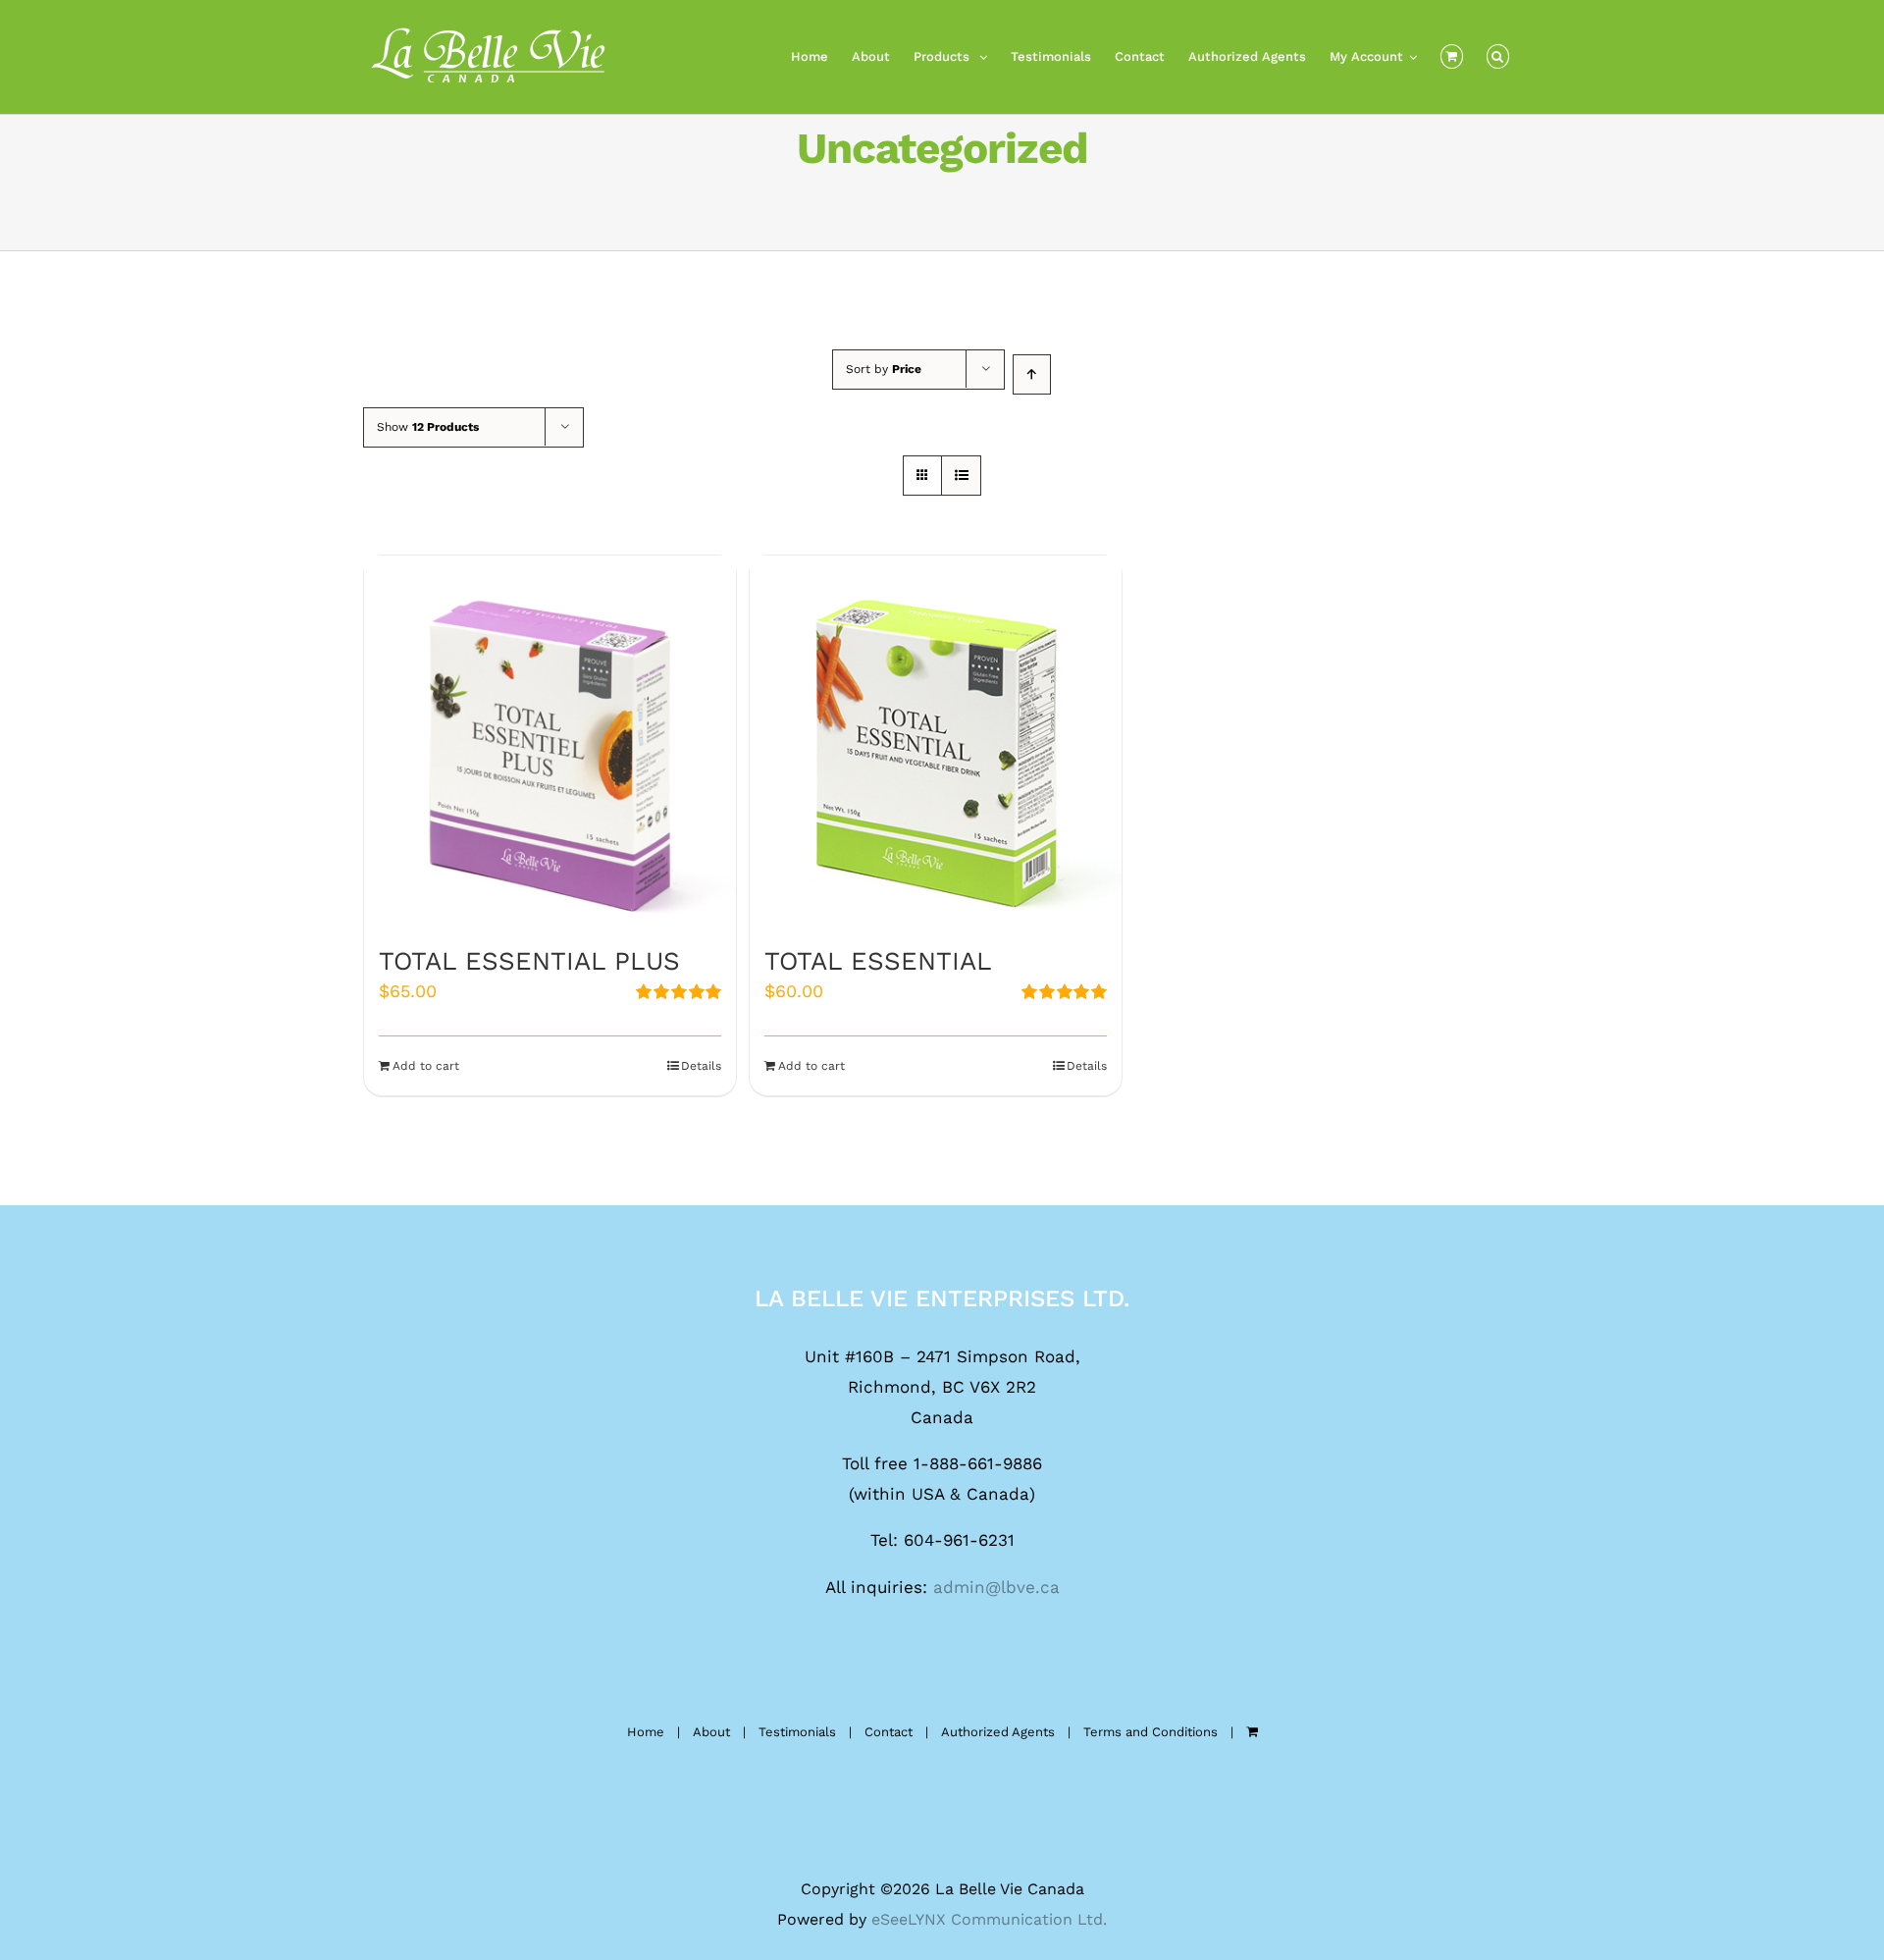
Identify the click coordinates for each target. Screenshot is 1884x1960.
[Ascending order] (1032, 374)
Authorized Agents (998, 1732)
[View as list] (961, 476)
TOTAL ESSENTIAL (878, 961)
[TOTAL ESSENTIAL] (936, 742)
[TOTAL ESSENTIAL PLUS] (550, 742)
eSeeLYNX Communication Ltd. (989, 1919)
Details (701, 1066)
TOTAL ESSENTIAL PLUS (529, 961)
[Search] (1498, 57)
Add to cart (426, 1066)
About (711, 1732)
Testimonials (797, 1732)
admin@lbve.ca (996, 1587)
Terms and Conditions (1151, 1732)
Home (646, 1732)
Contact (889, 1732)
